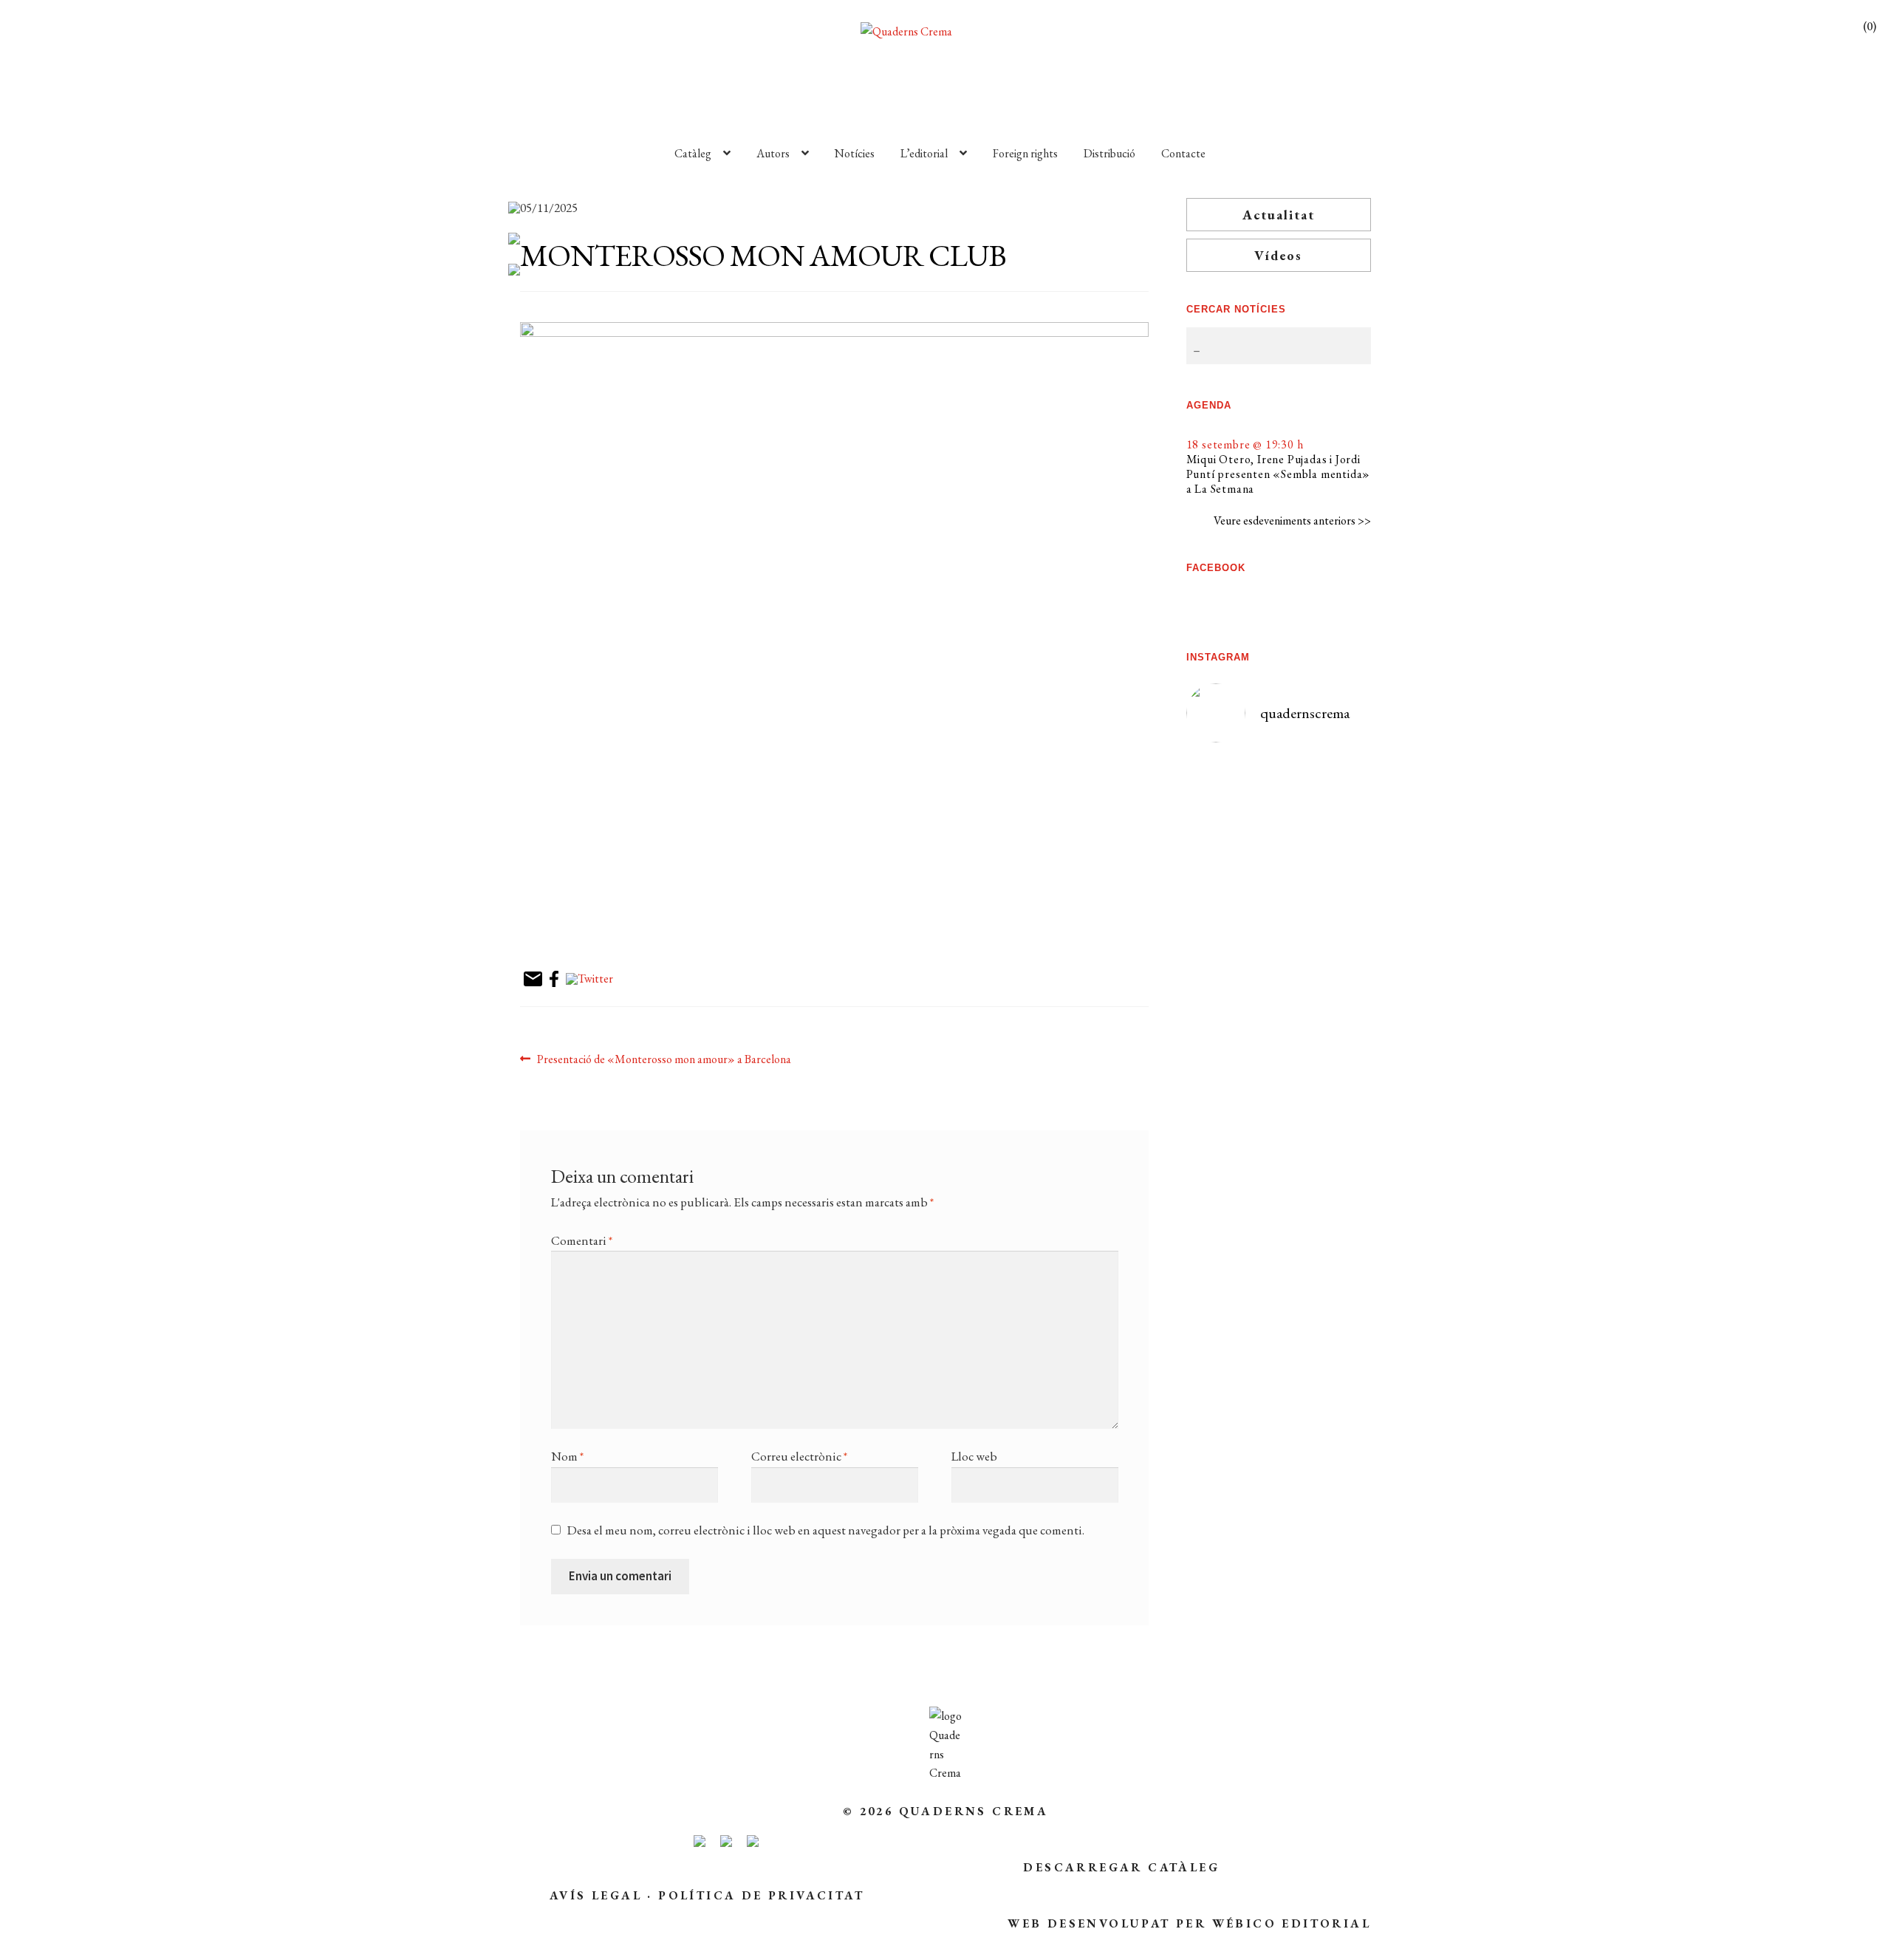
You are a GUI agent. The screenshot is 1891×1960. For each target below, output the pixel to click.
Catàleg (693, 153)
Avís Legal (596, 1895)
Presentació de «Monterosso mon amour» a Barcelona (664, 1060)
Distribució (1109, 153)
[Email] (533, 980)
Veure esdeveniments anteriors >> (1292, 520)
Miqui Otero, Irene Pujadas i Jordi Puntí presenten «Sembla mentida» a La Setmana (1279, 474)
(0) (1870, 26)
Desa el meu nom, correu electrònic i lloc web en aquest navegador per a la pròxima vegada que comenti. (826, 1530)
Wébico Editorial (1292, 1923)
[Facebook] (554, 980)
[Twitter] (589, 980)
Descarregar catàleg (1121, 1867)
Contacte (1183, 153)
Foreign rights (1025, 153)
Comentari (582, 1240)
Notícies (855, 153)
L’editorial (924, 153)
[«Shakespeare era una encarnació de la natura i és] (1325, 911)
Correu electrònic (799, 1456)
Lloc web (974, 1456)
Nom (567, 1456)
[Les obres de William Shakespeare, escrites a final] (1232, 978)
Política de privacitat (761, 1895)
